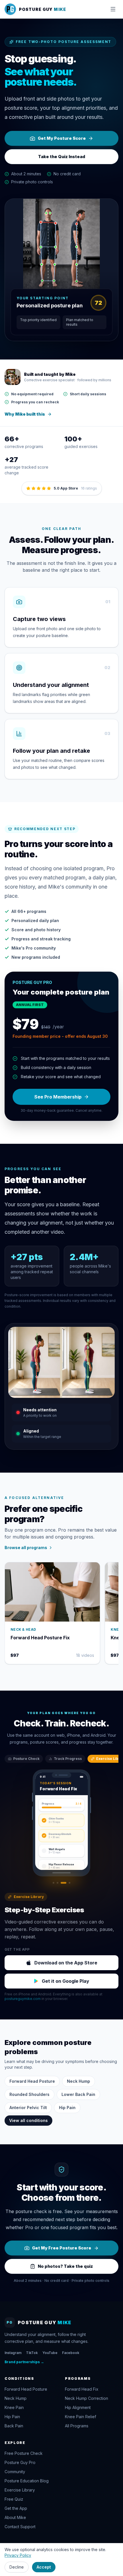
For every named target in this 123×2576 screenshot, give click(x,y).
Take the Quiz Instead (62, 157)
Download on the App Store (66, 1963)
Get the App (16, 2508)
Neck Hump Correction (87, 2398)
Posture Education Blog (27, 2481)
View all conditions (28, 2120)
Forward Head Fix (82, 2389)
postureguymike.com (23, 1999)
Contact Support (20, 2527)
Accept (44, 2567)
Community (15, 2472)
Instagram (13, 2353)
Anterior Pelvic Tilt (28, 2108)
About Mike (15, 2517)
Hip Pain (67, 2108)
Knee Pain (14, 2407)
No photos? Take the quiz (65, 2266)
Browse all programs (26, 1548)
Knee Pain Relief (81, 2417)
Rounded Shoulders (29, 2094)
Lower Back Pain (78, 2094)
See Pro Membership (58, 1097)
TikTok (32, 2353)
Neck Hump (79, 2081)
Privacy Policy (18, 2555)
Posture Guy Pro (20, 2462)
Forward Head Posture (32, 2081)
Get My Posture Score (62, 138)
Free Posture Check (24, 2453)
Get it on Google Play (66, 1981)
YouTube (50, 2353)
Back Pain (14, 2426)
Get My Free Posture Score (62, 2248)
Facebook (71, 2353)
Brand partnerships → (24, 2362)
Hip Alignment (78, 2407)
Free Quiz (14, 2499)
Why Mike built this (25, 414)
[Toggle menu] (113, 9)
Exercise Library (20, 2490)
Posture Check (26, 1759)
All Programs (77, 2426)
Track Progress (68, 1759)
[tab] (53, 1883)
